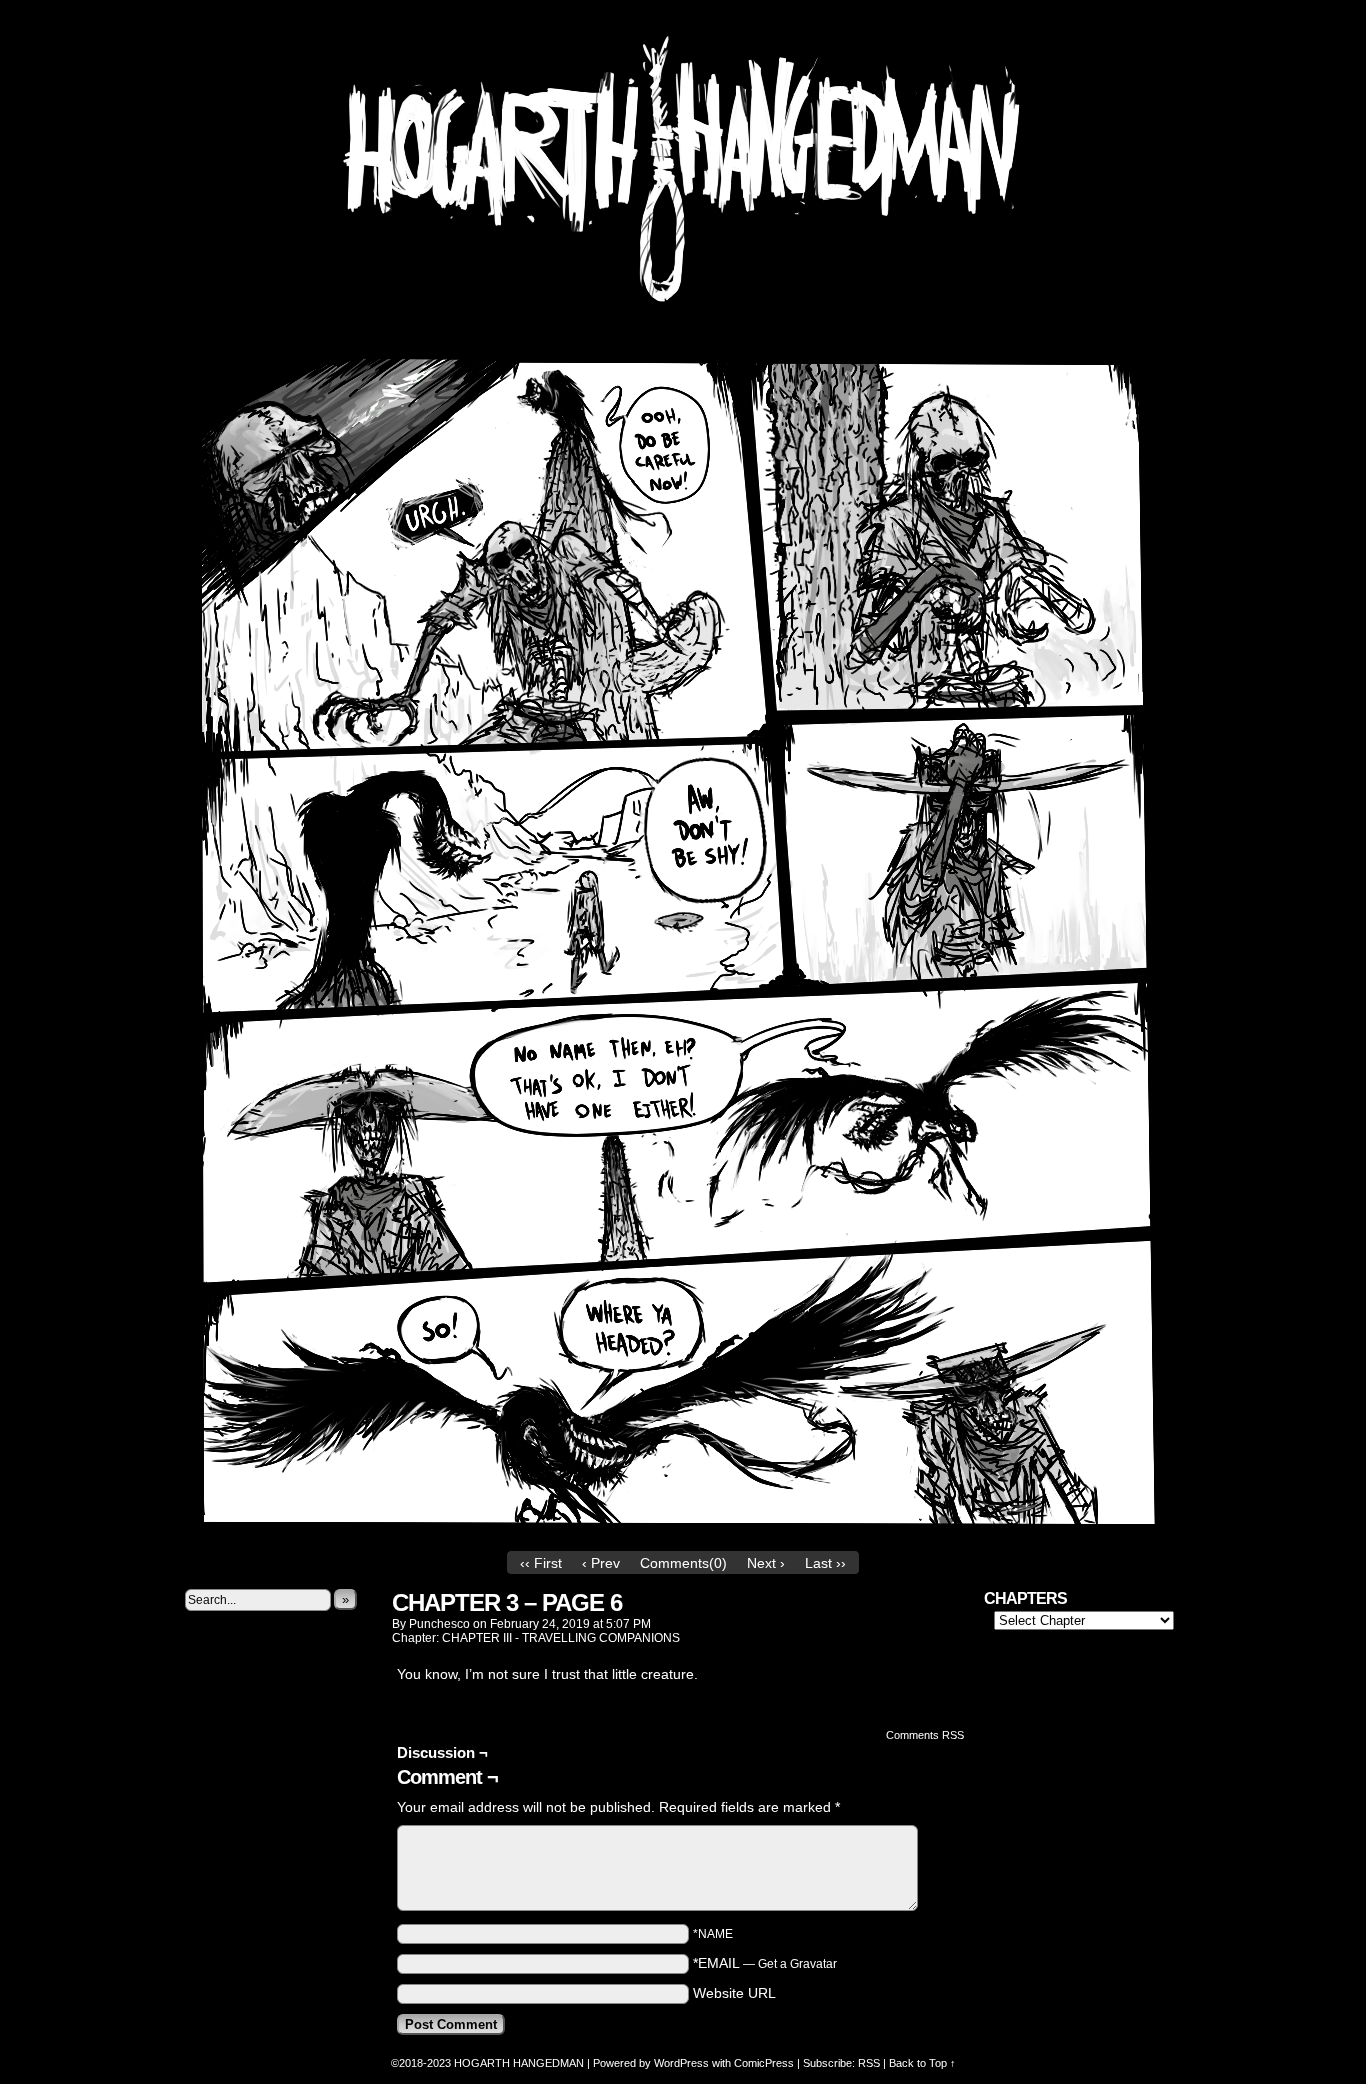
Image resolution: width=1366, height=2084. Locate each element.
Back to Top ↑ (922, 2063)
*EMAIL (765, 1963)
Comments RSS (925, 1735)
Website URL (734, 1993)
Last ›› (825, 1563)
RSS (869, 2063)
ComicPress (764, 2063)
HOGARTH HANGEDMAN (519, 2063)
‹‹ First (541, 1563)
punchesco (439, 1624)
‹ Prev (601, 1563)
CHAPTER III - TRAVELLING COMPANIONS (561, 1638)
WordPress (681, 2063)
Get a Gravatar (797, 1964)
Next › (766, 1563)
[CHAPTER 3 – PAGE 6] (683, 1536)
